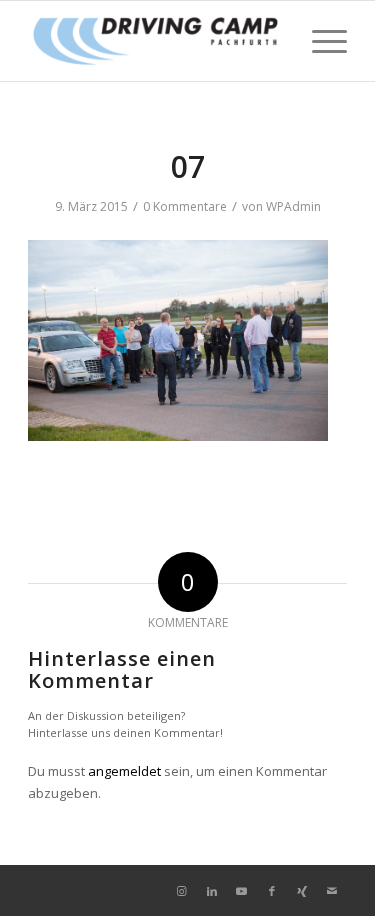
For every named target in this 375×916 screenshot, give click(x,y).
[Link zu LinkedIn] (212, 891)
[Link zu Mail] (332, 891)
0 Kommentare (185, 206)
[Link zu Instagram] (182, 891)
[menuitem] (319, 41)
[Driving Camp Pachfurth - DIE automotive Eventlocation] (155, 41)
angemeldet (124, 771)
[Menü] (319, 41)
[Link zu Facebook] (272, 891)
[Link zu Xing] (302, 891)
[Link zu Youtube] (242, 891)
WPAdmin (293, 206)
